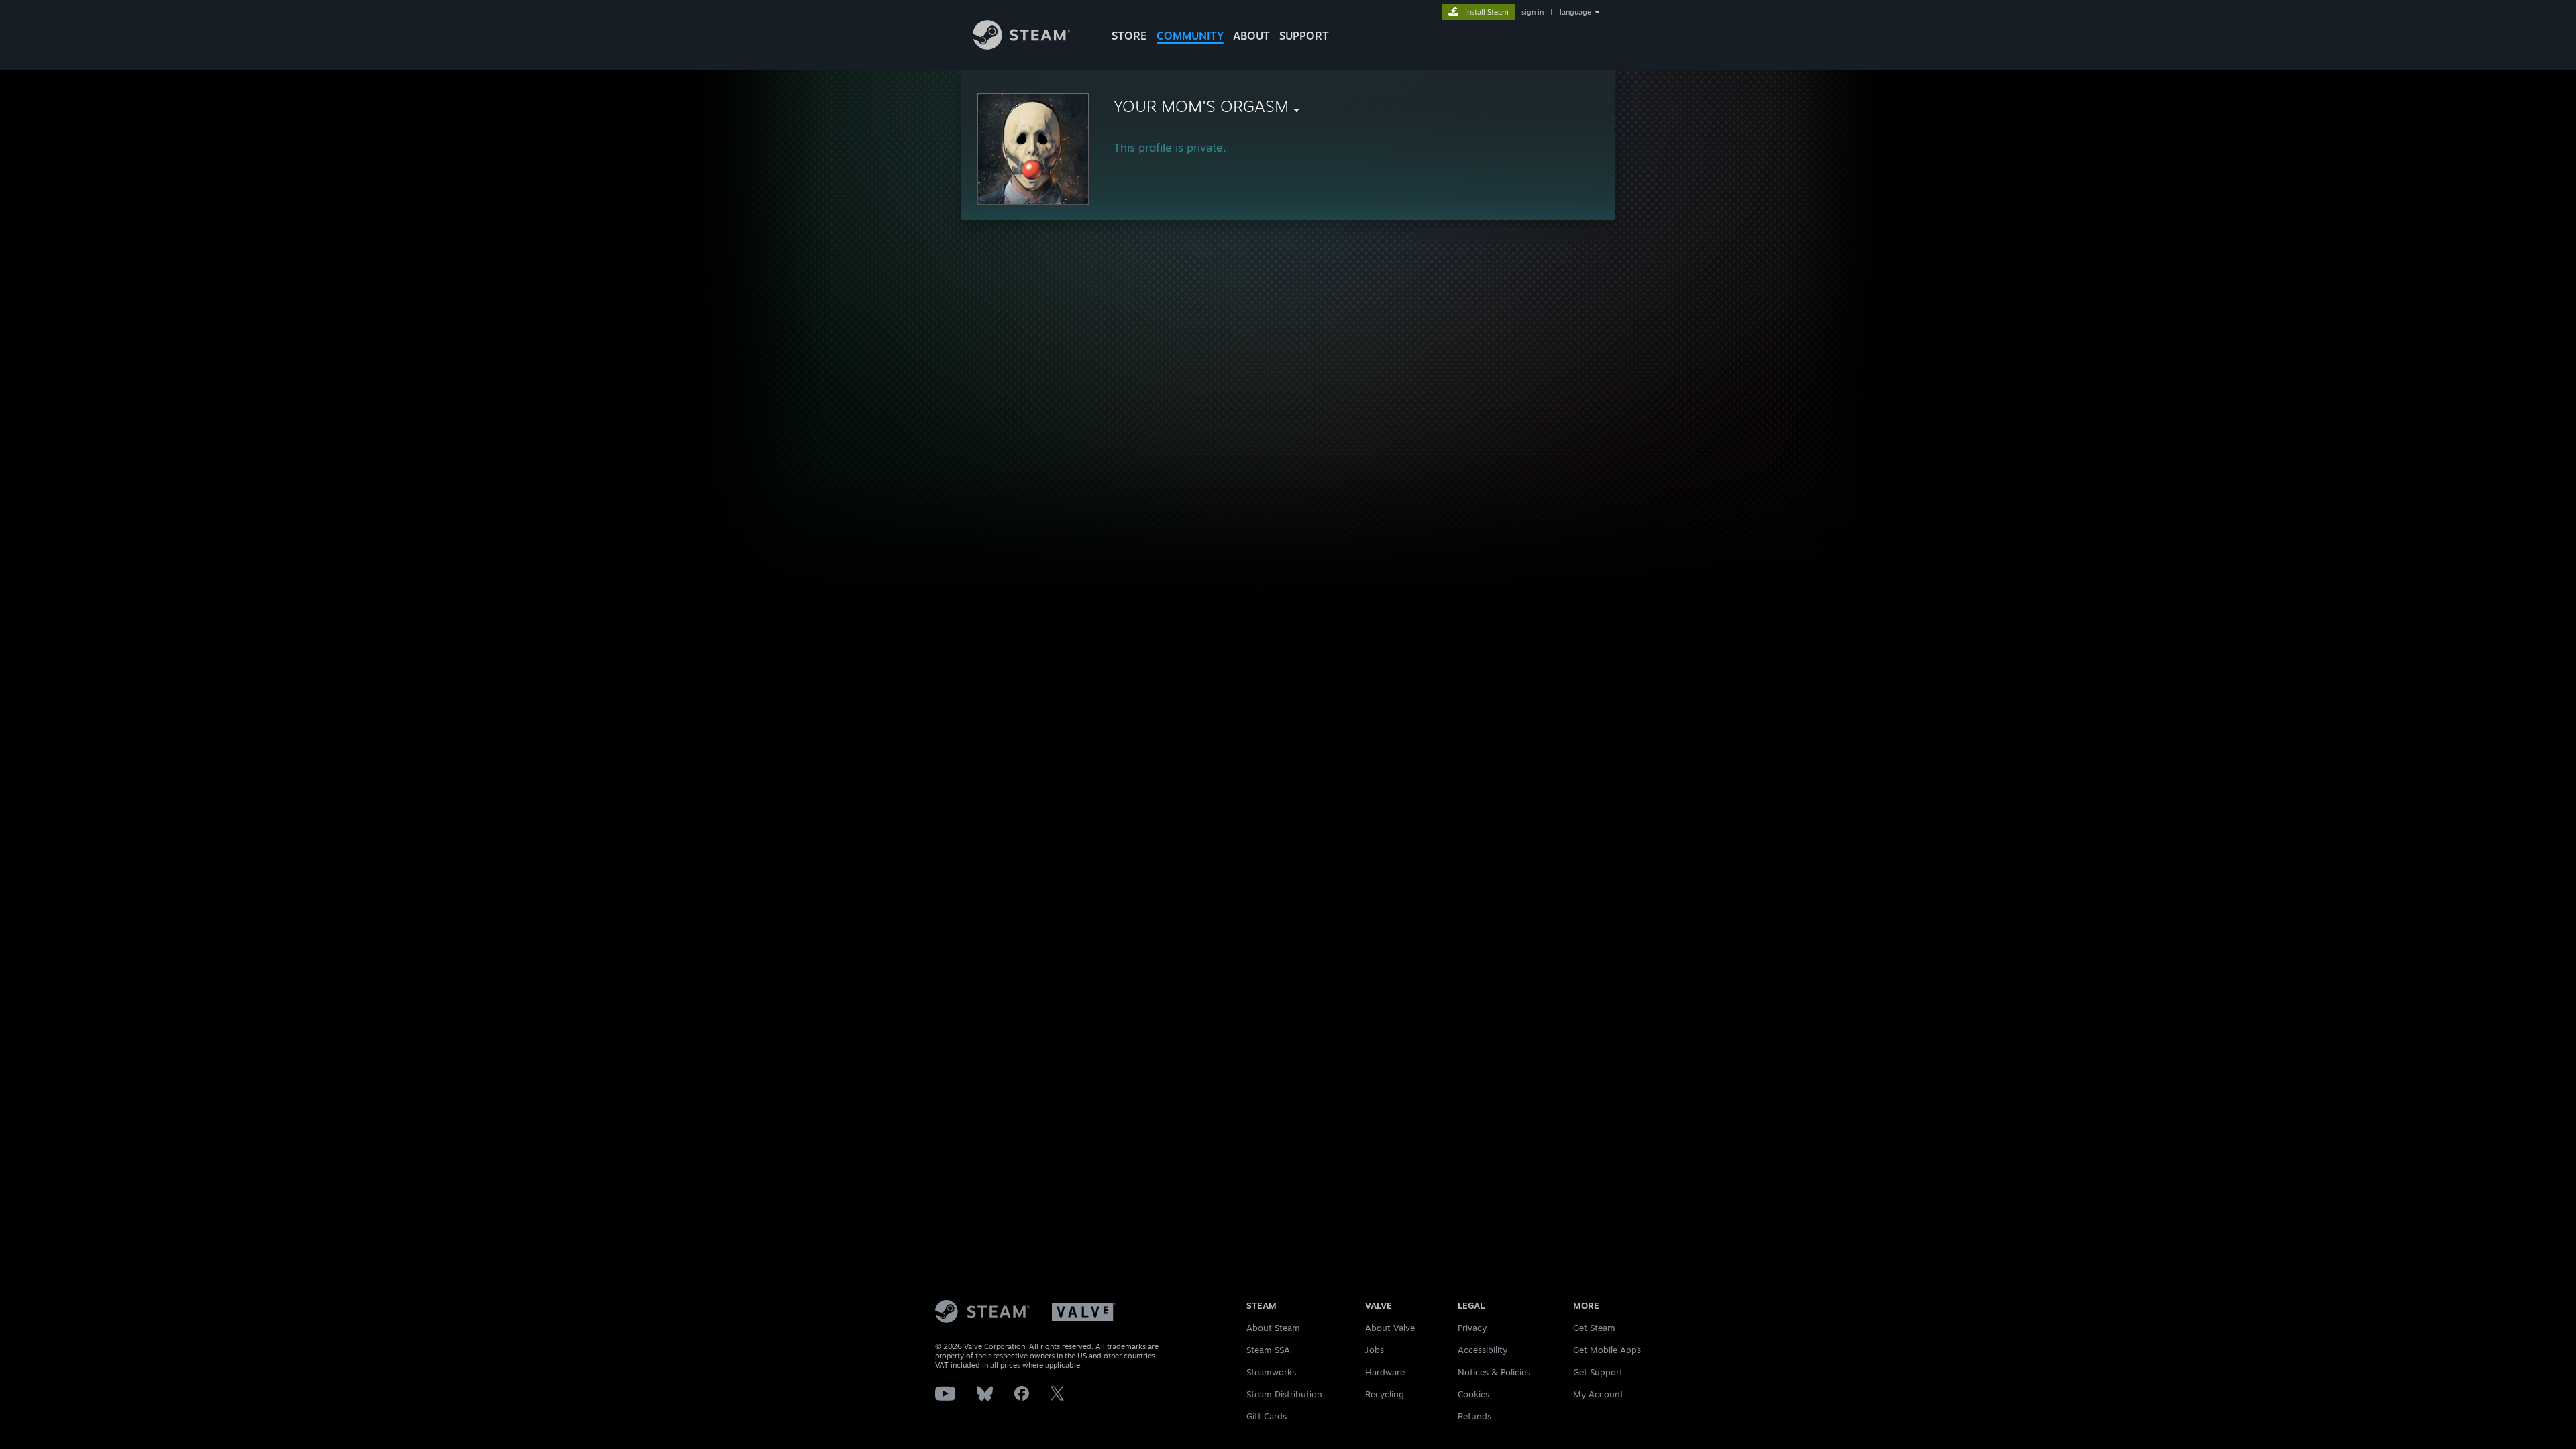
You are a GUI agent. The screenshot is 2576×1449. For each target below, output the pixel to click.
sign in (1533, 12)
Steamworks (1271, 1372)
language (1575, 12)
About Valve (1390, 1328)
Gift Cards (1267, 1416)
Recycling (1385, 1394)
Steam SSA (1268, 1350)
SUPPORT (1304, 36)
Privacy (1472, 1328)
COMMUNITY (1190, 36)
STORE (1129, 36)
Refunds (1474, 1416)
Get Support (1598, 1372)
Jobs (1375, 1350)
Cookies (1473, 1394)
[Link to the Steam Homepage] (1021, 46)
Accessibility (1483, 1350)
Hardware (1385, 1372)
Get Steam (1594, 1328)
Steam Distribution (1284, 1394)
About (1251, 36)
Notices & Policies (1494, 1372)
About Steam (1273, 1328)
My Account (1598, 1394)
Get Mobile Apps (1607, 1350)
